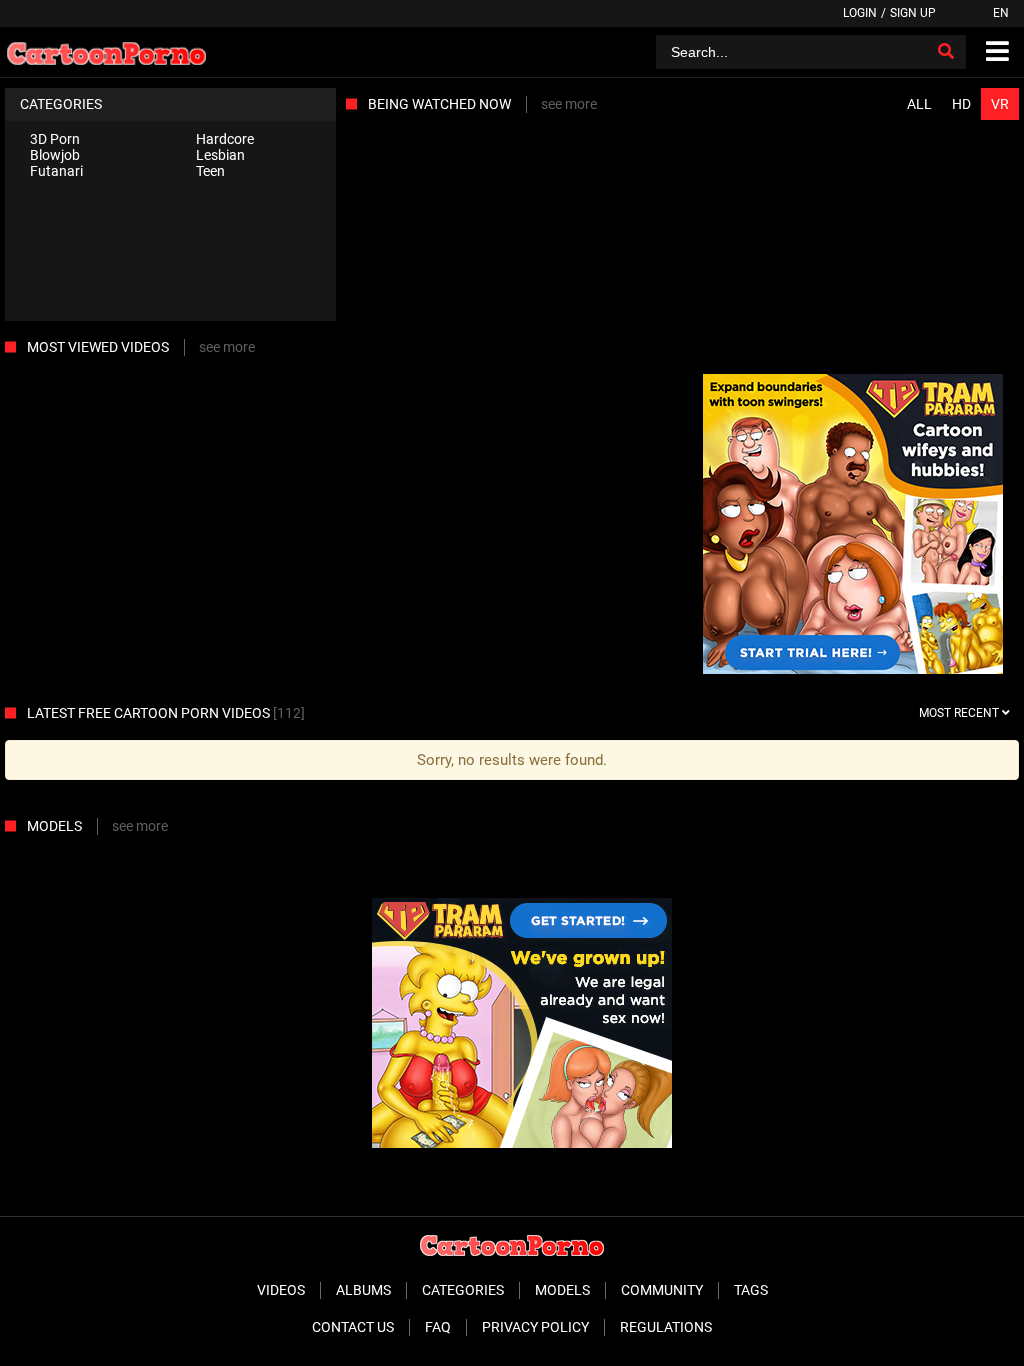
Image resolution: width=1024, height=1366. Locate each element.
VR (1000, 104)
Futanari (56, 171)
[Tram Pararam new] (522, 1143)
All (919, 104)
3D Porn (55, 139)
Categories (463, 1290)
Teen (210, 171)
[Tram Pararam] (853, 525)
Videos (281, 1290)
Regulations (666, 1327)
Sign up (913, 13)
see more (569, 104)
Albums (363, 1290)
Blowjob (55, 155)
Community (662, 1290)
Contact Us (353, 1327)
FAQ (438, 1327)
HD (961, 104)
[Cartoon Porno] (106, 52)
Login (860, 13)
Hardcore (225, 139)
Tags (751, 1290)
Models (562, 1290)
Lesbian (220, 155)
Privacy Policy (535, 1327)
